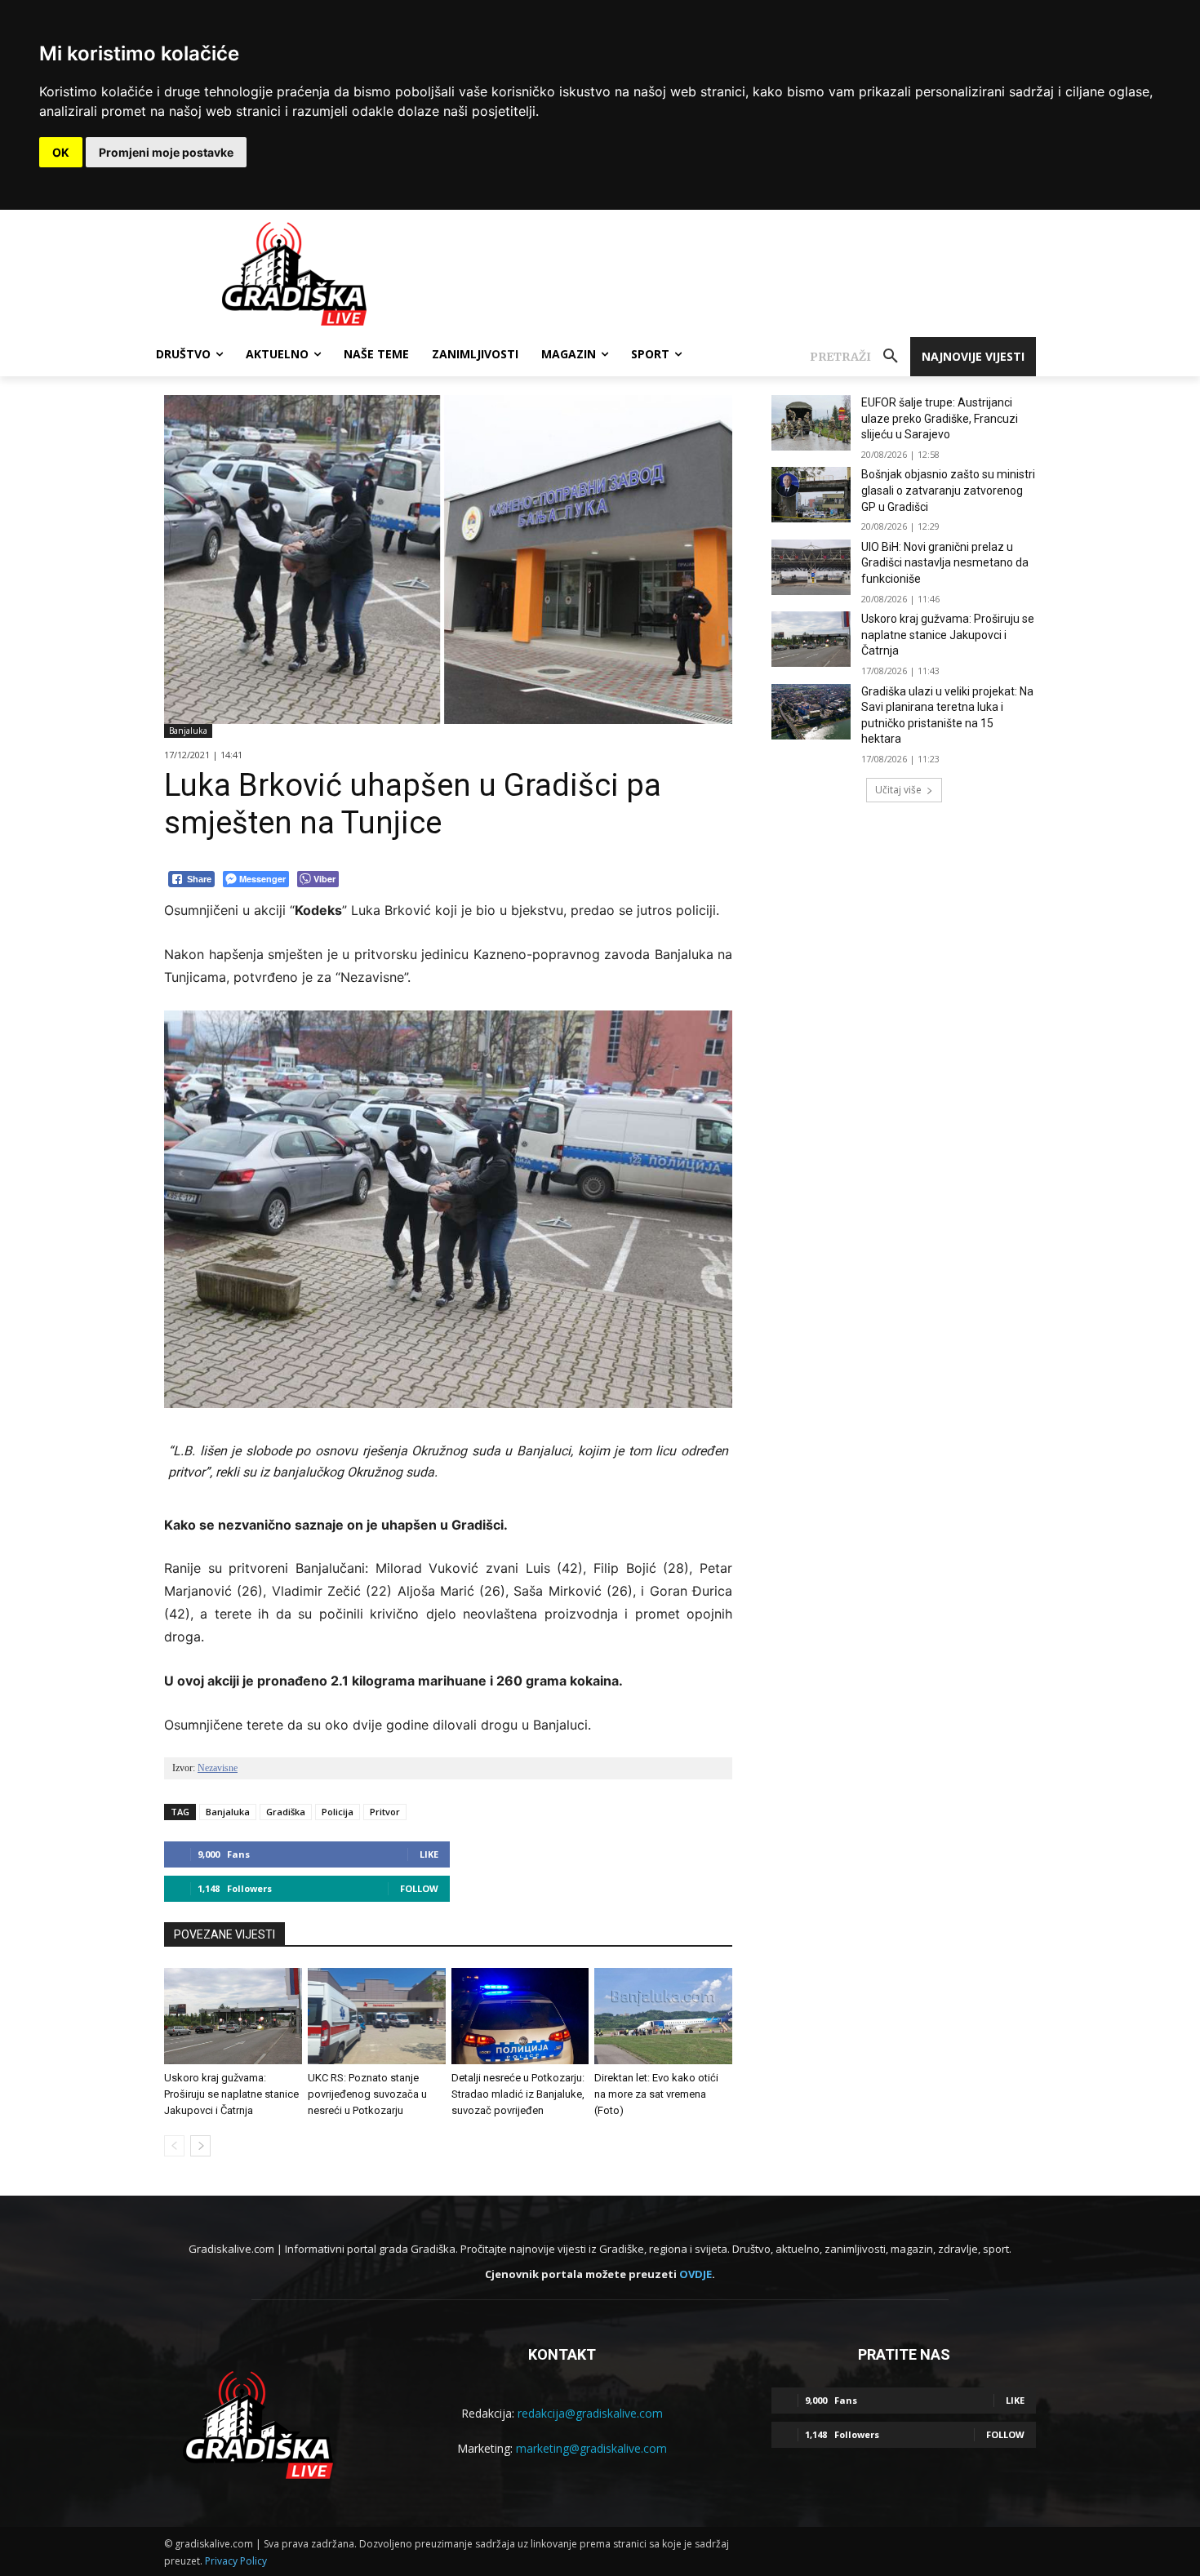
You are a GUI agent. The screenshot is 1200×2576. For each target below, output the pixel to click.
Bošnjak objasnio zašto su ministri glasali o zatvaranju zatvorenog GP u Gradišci (948, 490)
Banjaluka (188, 731)
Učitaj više (898, 790)
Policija (338, 1812)
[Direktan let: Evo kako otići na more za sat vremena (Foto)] (663, 2016)
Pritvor (385, 1812)
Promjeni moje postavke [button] (166, 152)
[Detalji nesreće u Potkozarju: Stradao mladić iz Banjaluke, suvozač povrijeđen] (520, 2016)
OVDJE (696, 2274)
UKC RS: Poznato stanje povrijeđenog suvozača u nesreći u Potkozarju (367, 2094)
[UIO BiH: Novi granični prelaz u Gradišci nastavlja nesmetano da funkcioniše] (811, 567)
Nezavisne (218, 1768)
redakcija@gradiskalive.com (590, 2413)
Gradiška (286, 1812)
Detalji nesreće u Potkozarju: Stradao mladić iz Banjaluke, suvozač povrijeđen (518, 2094)
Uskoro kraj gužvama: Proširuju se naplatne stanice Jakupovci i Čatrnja (231, 2094)
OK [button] (61, 152)
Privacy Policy (236, 2561)
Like (429, 1854)
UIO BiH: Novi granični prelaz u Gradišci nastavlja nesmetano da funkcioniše (945, 563)
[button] (860, 357)
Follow (419, 1888)
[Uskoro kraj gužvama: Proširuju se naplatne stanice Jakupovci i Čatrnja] (233, 2016)
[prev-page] (174, 2146)
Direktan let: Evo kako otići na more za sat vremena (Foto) (656, 2094)
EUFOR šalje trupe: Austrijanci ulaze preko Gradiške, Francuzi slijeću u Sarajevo (940, 418)
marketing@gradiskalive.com (591, 2448)
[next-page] (200, 2146)
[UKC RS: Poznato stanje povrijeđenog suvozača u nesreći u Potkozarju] (377, 2016)
